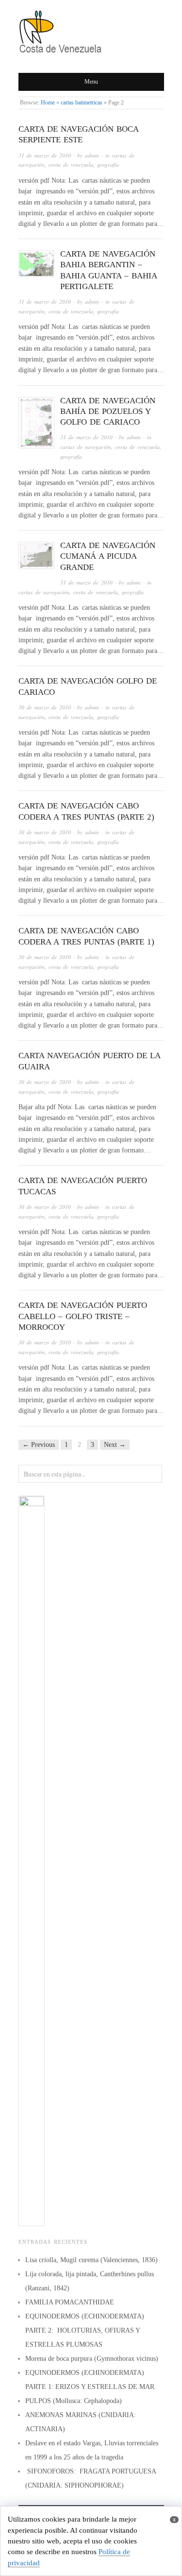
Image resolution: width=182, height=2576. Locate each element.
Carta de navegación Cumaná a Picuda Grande (108, 556)
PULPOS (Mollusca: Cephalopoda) (74, 2401)
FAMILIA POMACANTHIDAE (70, 2302)
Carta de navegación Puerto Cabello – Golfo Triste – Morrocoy (83, 1316)
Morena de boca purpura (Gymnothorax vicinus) (92, 2359)
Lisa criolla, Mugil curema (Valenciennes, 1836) (91, 2260)
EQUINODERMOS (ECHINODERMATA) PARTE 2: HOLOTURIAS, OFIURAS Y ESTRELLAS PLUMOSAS (85, 2330)
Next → (115, 1445)
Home (48, 103)
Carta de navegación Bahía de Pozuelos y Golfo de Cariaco (108, 411)
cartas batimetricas (82, 103)
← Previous (39, 1445)
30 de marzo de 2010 (45, 707)
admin (92, 155)
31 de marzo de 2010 (45, 155)
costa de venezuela (71, 164)
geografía (108, 164)
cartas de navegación (86, 447)
